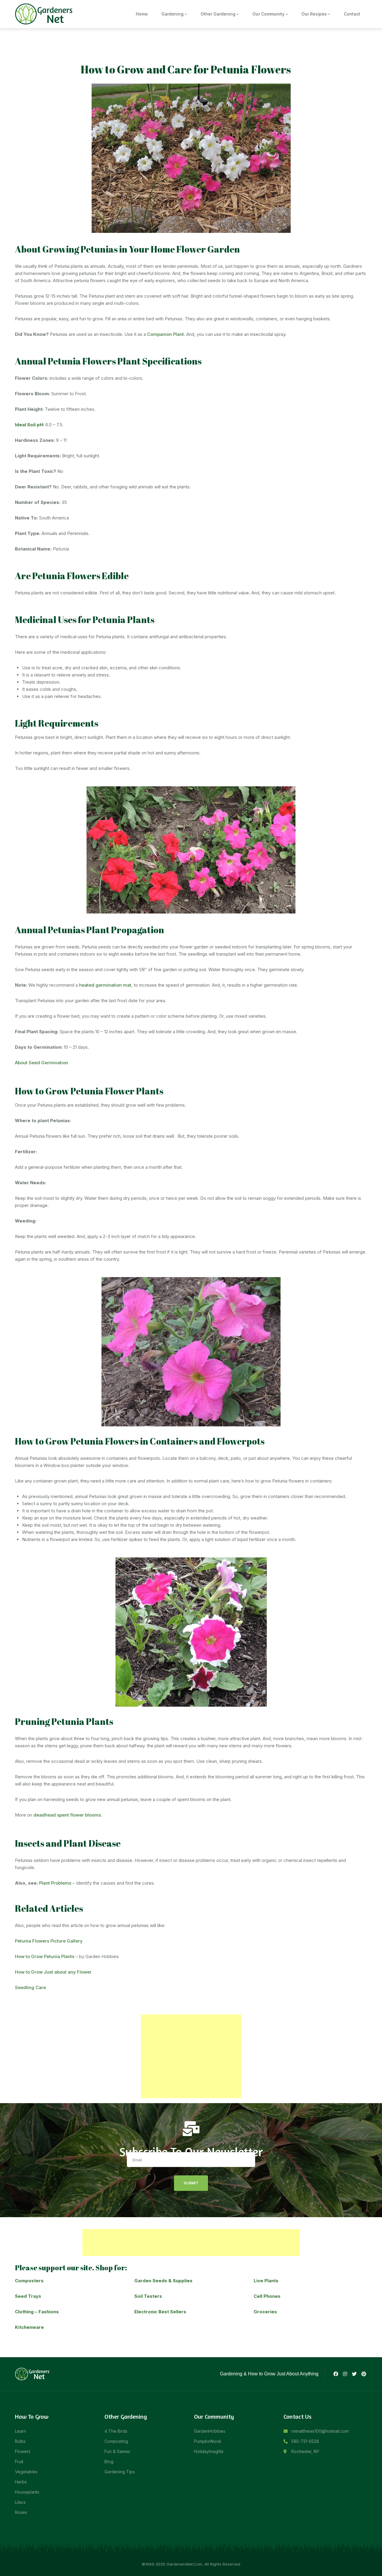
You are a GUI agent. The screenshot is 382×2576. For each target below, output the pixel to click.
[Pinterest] (364, 2374)
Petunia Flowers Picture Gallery (49, 1941)
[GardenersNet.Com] (45, 14)
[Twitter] (354, 2374)
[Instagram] (345, 2374)
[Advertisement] (191, 2056)
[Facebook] (335, 2374)
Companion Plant (165, 334)
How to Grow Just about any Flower (53, 1972)
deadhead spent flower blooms (67, 1815)
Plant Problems (55, 1883)
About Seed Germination (41, 1063)
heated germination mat (105, 985)
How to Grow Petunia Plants (45, 1956)
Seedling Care (30, 1987)
